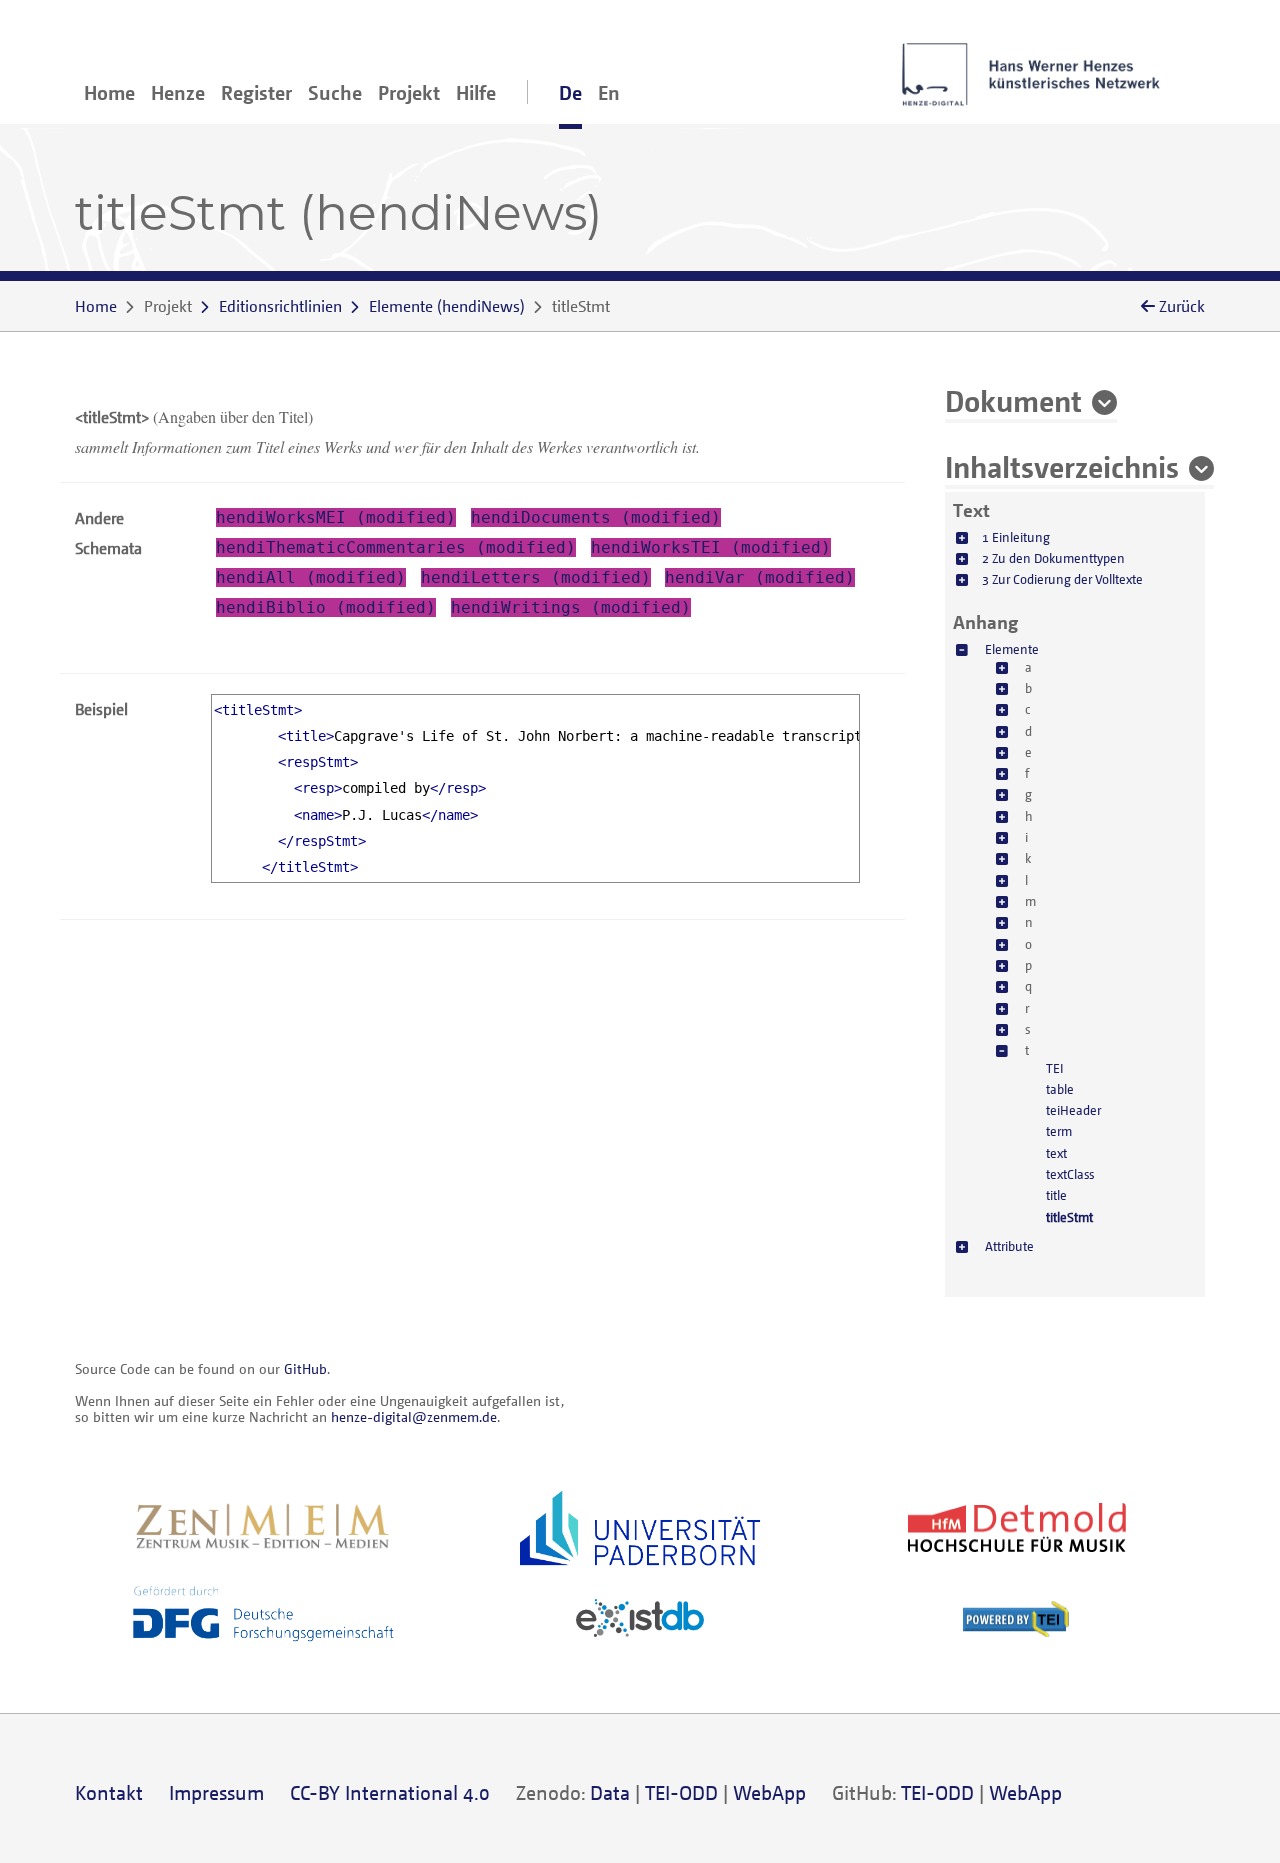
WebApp (769, 1792)
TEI (1055, 1068)
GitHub (305, 1368)
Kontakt (109, 1792)
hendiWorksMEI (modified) (336, 517)
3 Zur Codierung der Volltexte (1062, 579)
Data (610, 1792)
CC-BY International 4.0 (390, 1792)
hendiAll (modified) (311, 577)
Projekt (409, 92)
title (1056, 1195)
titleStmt (1069, 1217)
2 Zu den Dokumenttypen (1053, 558)
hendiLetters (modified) (536, 577)
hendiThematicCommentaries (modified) (396, 547)
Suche (335, 92)
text (1056, 1153)
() (447, 306)
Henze (178, 92)
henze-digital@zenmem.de (414, 1416)
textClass (1070, 1174)
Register (256, 92)
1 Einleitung (1016, 537)
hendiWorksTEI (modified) (711, 547)
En (609, 92)
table (1060, 1089)
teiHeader (1073, 1110)
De (570, 92)
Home (109, 92)
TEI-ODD (681, 1792)
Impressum (216, 1792)
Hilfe (476, 92)
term (1059, 1131)
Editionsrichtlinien (280, 306)
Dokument (1013, 400)
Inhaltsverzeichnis (1062, 466)
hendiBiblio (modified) (326, 607)
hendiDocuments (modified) (596, 517)
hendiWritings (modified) (571, 607)
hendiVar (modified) (760, 577)
